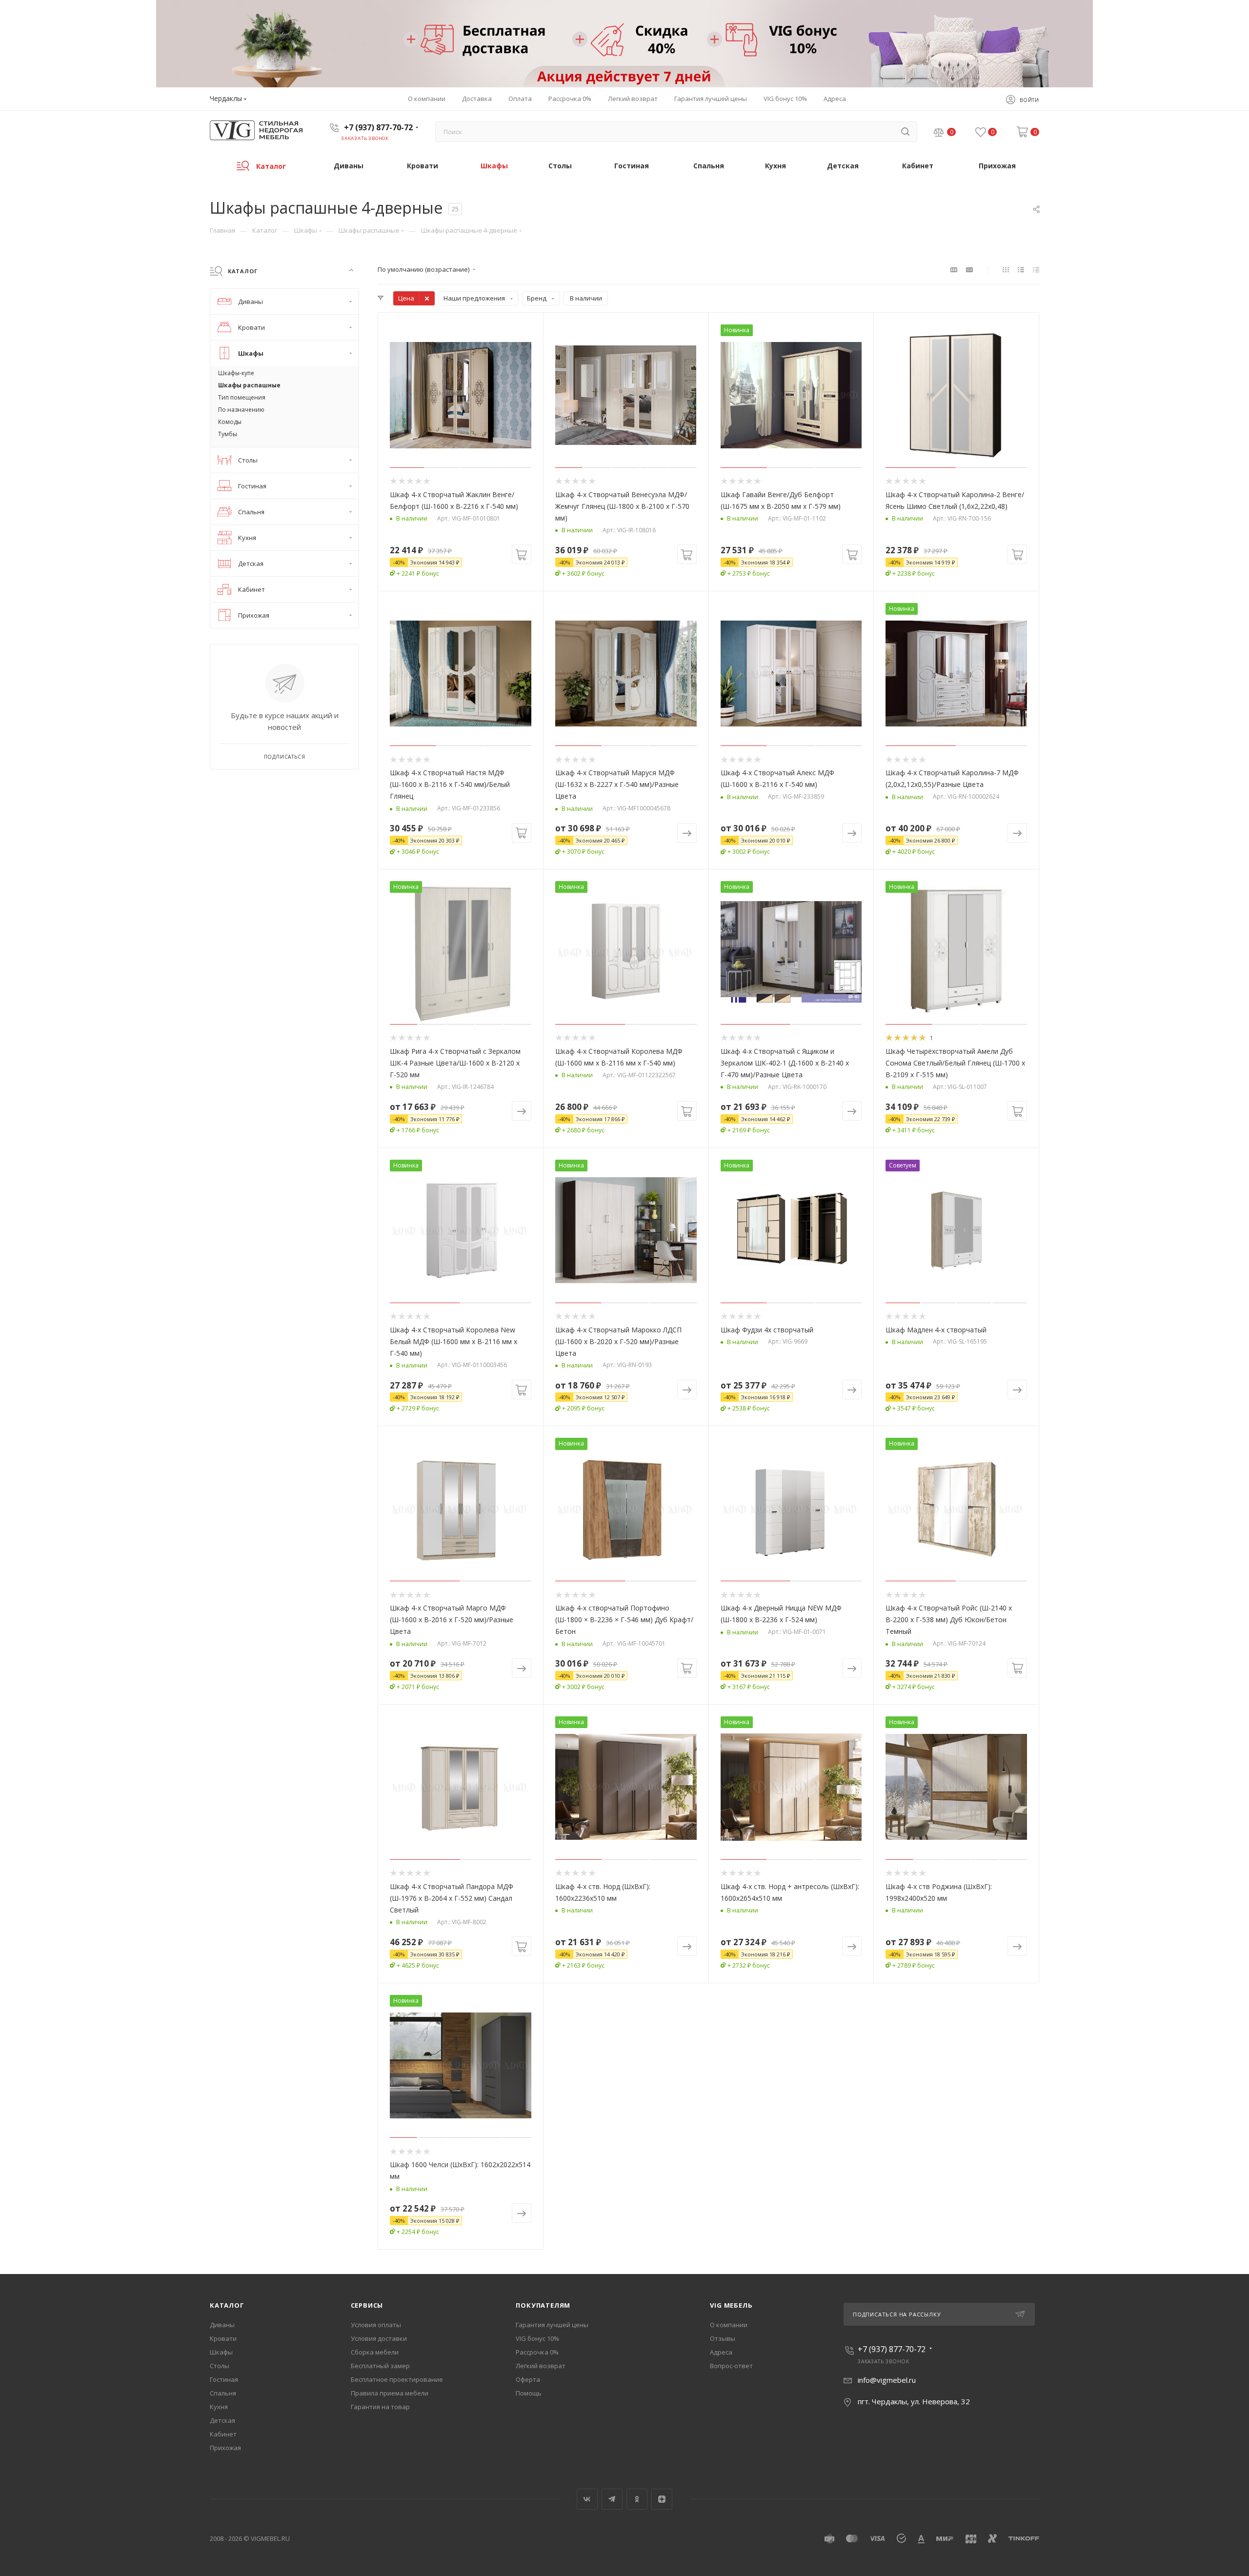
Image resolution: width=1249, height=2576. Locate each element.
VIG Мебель (731, 2305)
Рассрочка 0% (537, 2352)
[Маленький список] (954, 269)
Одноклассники (637, 2499)
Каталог (227, 2305)
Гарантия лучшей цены (552, 2325)
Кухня (219, 2407)
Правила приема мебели (390, 2393)
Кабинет (223, 2434)
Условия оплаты (376, 2325)
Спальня (223, 2393)
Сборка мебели (375, 2352)
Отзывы (723, 2338)
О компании (729, 2325)
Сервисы (367, 2305)
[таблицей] (1036, 269)
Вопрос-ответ (731, 2366)
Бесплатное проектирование (397, 2379)
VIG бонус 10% (537, 2338)
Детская (222, 2420)
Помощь (529, 2393)
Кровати (223, 2338)
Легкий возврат (541, 2366)
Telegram (612, 2499)
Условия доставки (379, 2338)
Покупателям (543, 2305)
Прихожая (225, 2448)
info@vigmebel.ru (887, 2380)
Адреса (721, 2352)
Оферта (528, 2379)
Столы (220, 2366)
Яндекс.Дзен (662, 2499)
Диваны (222, 2325)
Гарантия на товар (380, 2407)
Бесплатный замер (380, 2366)
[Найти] (905, 132)
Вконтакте (587, 2499)
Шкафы (221, 2352)
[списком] (1021, 269)
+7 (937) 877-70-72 (378, 127)
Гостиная (224, 2379)
